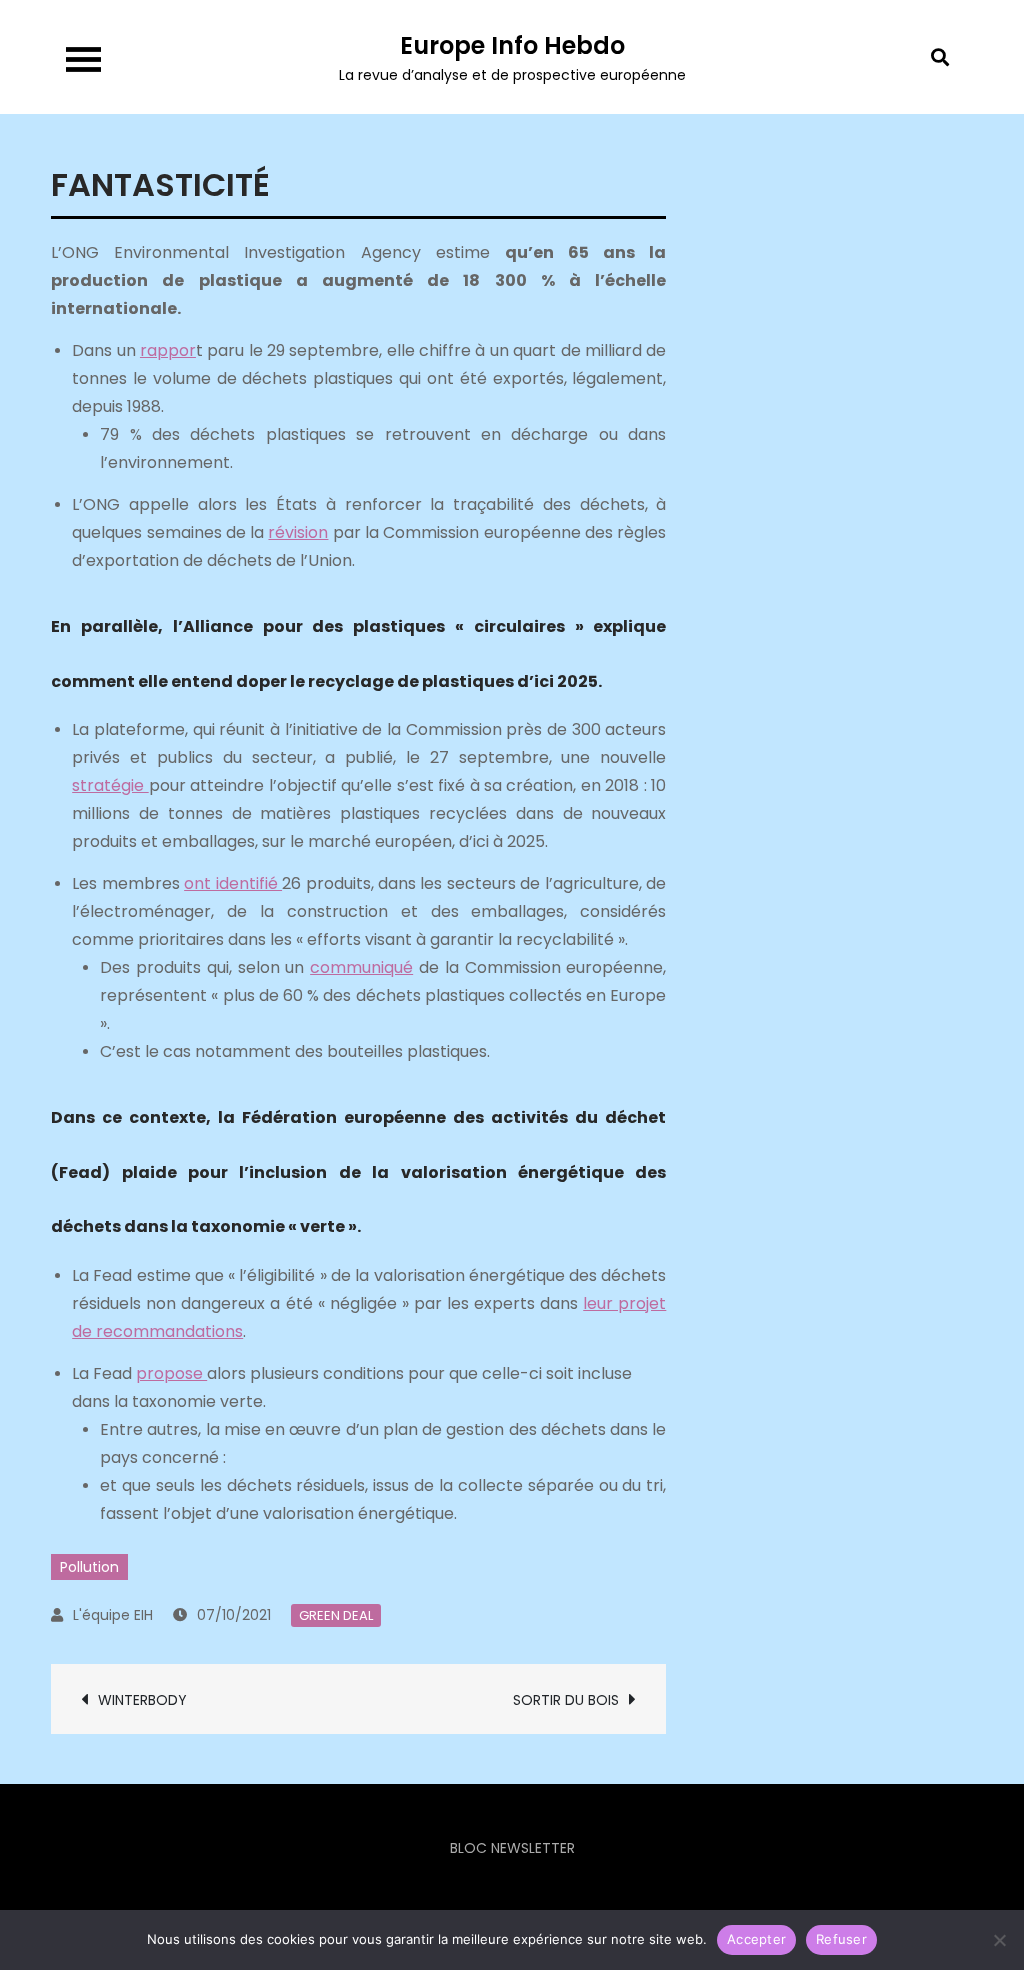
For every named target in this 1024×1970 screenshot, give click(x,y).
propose (171, 1373)
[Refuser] (999, 1940)
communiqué (361, 967)
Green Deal (336, 1615)
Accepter (756, 1939)
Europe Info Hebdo (512, 45)
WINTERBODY (142, 1700)
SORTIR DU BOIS (566, 1700)
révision (298, 532)
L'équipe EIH (113, 1615)
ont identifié (233, 883)
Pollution (89, 1567)
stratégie (110, 785)
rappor (168, 350)
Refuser (841, 1939)
